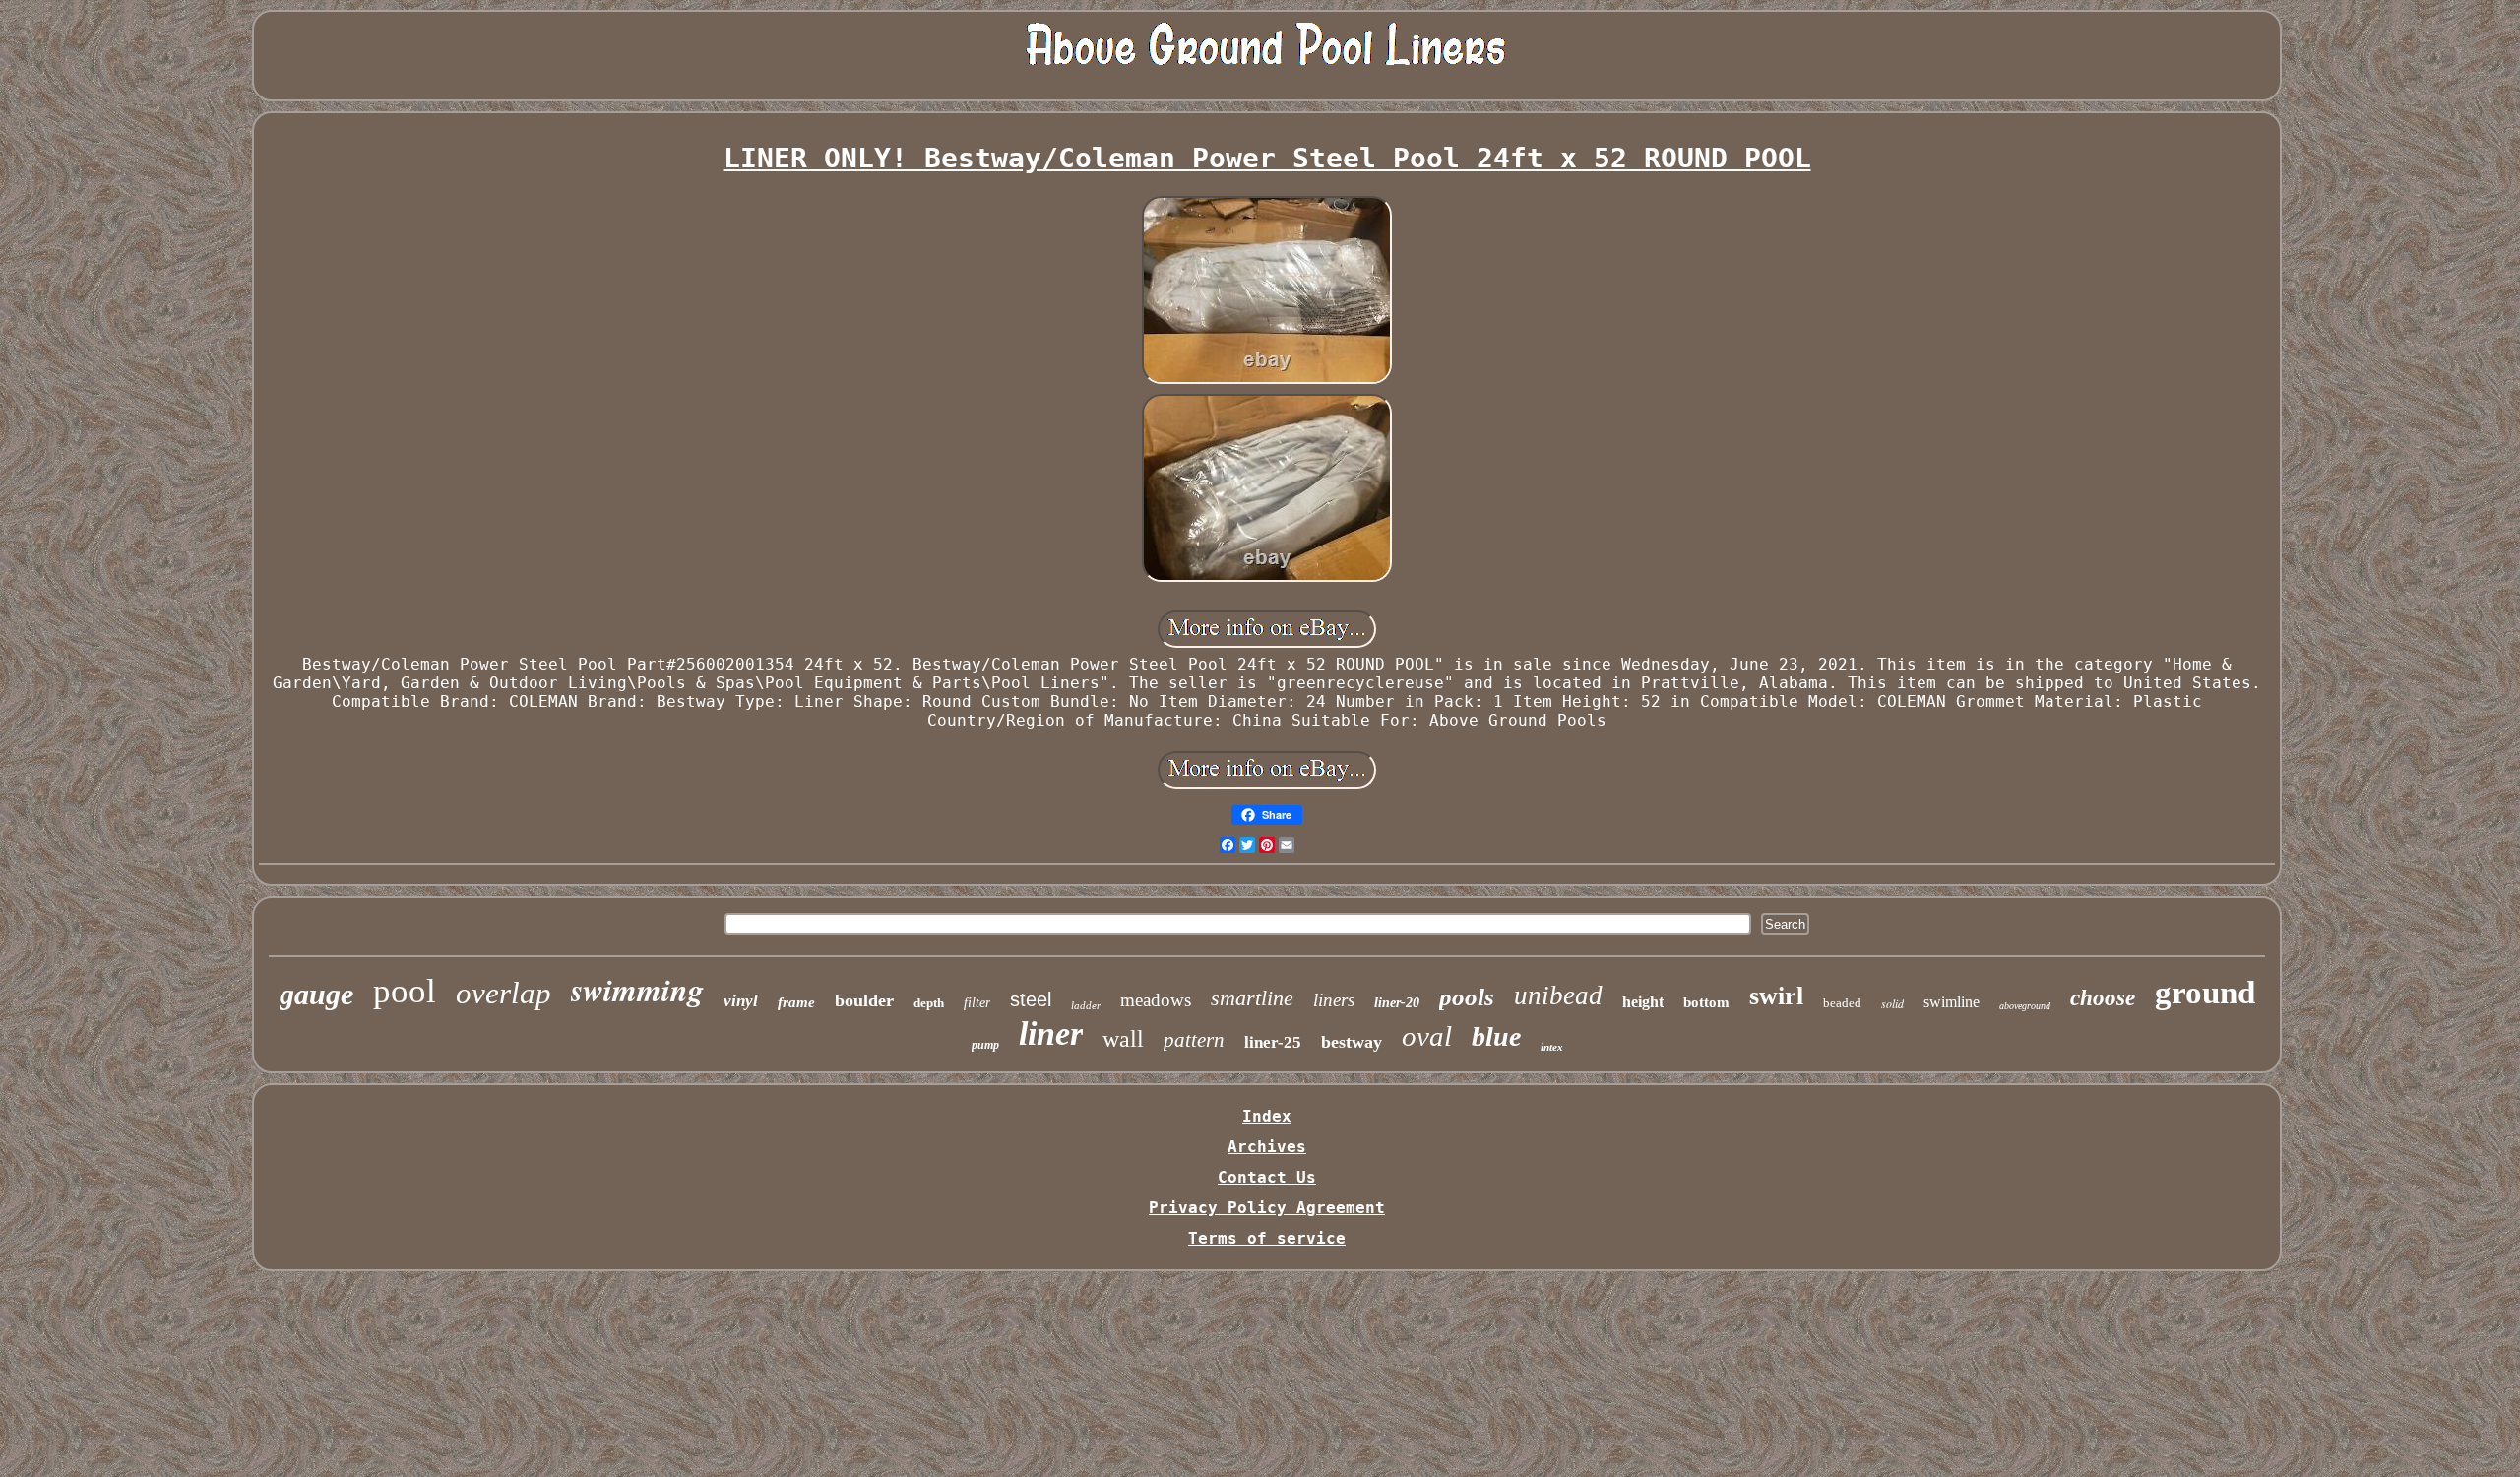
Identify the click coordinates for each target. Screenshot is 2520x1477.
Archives (1267, 1147)
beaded (1842, 1003)
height (1643, 1002)
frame (796, 1002)
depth (929, 1003)
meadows (1156, 1000)
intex (1552, 1047)
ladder (1086, 1005)
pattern (1194, 1040)
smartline (1252, 998)
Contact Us (1267, 1177)
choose (2103, 998)
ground (2205, 993)
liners (1334, 1000)
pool (405, 991)
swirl (1776, 996)
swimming (637, 989)
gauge (316, 994)
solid (1892, 1003)
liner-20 (1397, 1003)
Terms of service (1267, 1238)
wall (1123, 1039)
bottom (1706, 1002)
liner (1051, 1033)
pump (985, 1045)
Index (1267, 1116)
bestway (1352, 1042)
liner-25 (1273, 1042)
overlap (504, 993)
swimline (1952, 1002)
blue (1496, 1036)
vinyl (741, 1001)
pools (1467, 997)
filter (977, 1003)
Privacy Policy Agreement (1267, 1208)
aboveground (2025, 1006)
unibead (1558, 995)
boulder (864, 1000)
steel (1031, 999)
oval (1427, 1036)
